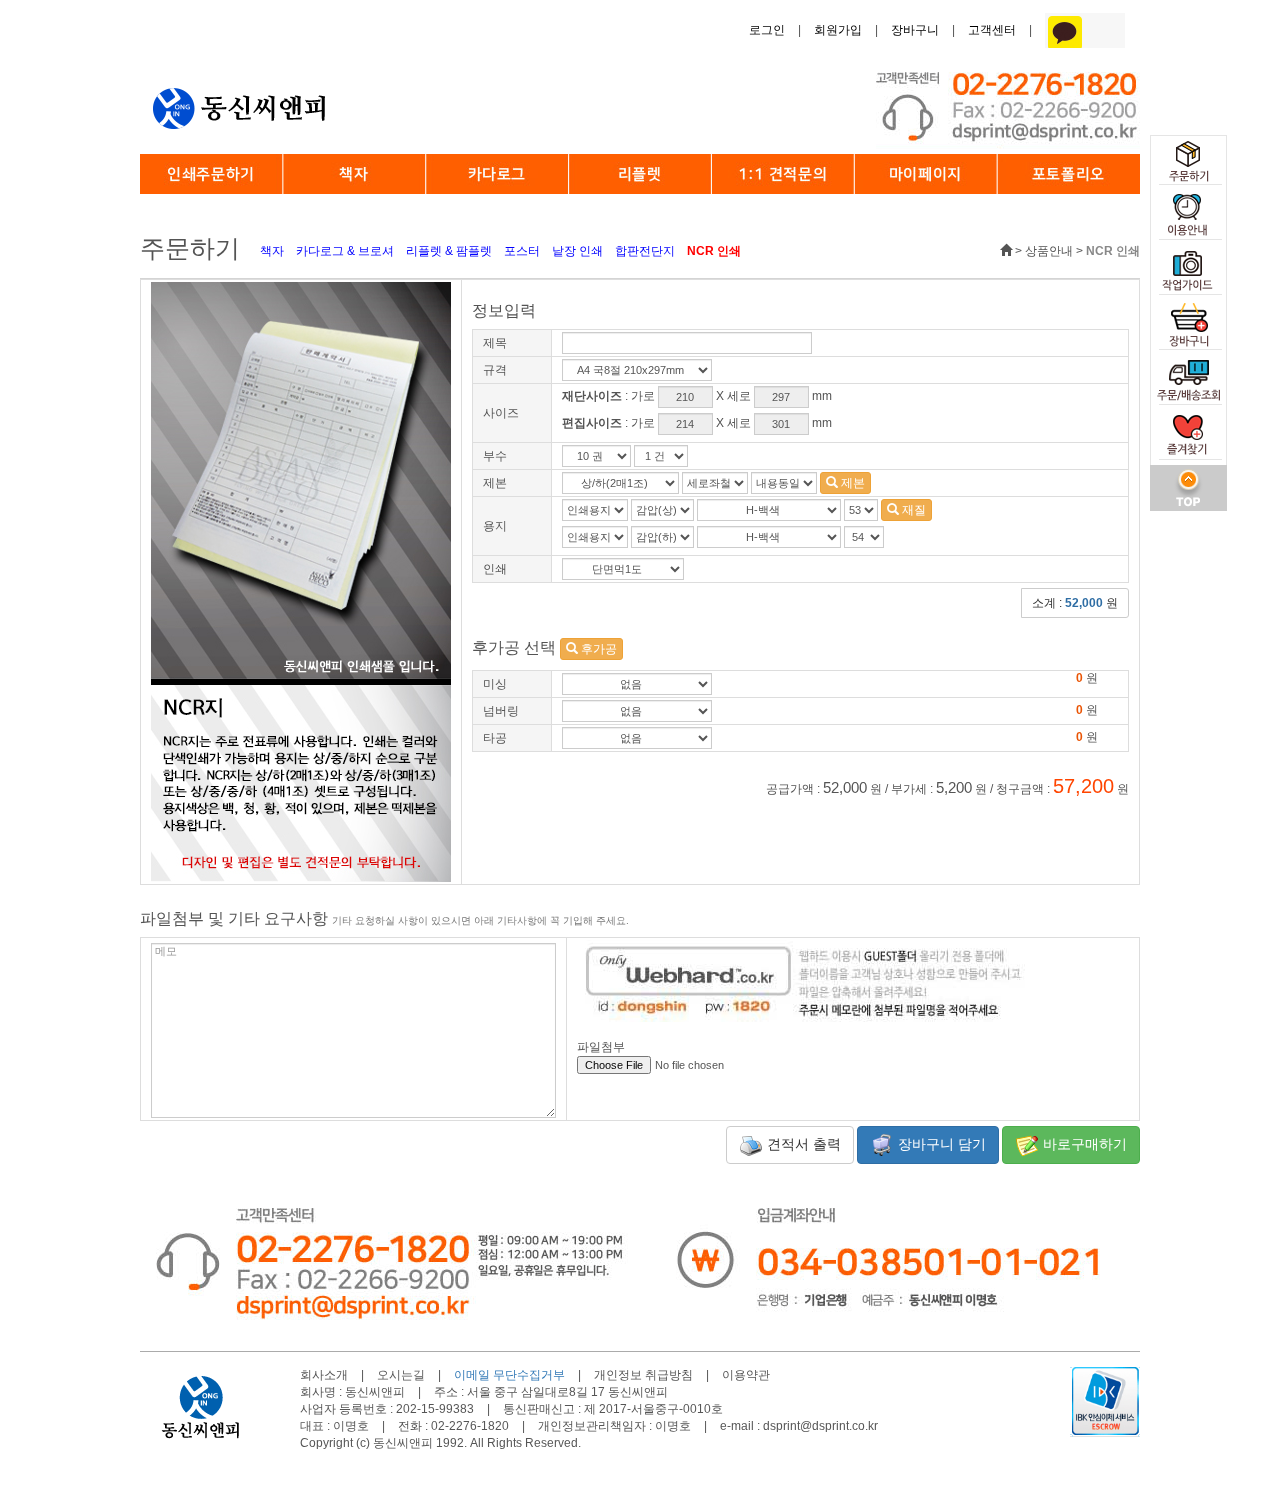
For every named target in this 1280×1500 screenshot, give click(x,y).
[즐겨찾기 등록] (1188, 437)
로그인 (767, 30)
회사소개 (324, 1375)
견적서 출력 (802, 1144)
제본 (851, 483)
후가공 (597, 649)
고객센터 (992, 30)
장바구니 (915, 30)
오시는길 (401, 1375)
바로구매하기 (1083, 1144)
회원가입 (838, 30)
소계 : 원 (1075, 603)
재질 (912, 510)
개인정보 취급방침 (643, 1375)
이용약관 (746, 1375)
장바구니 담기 (940, 1144)
